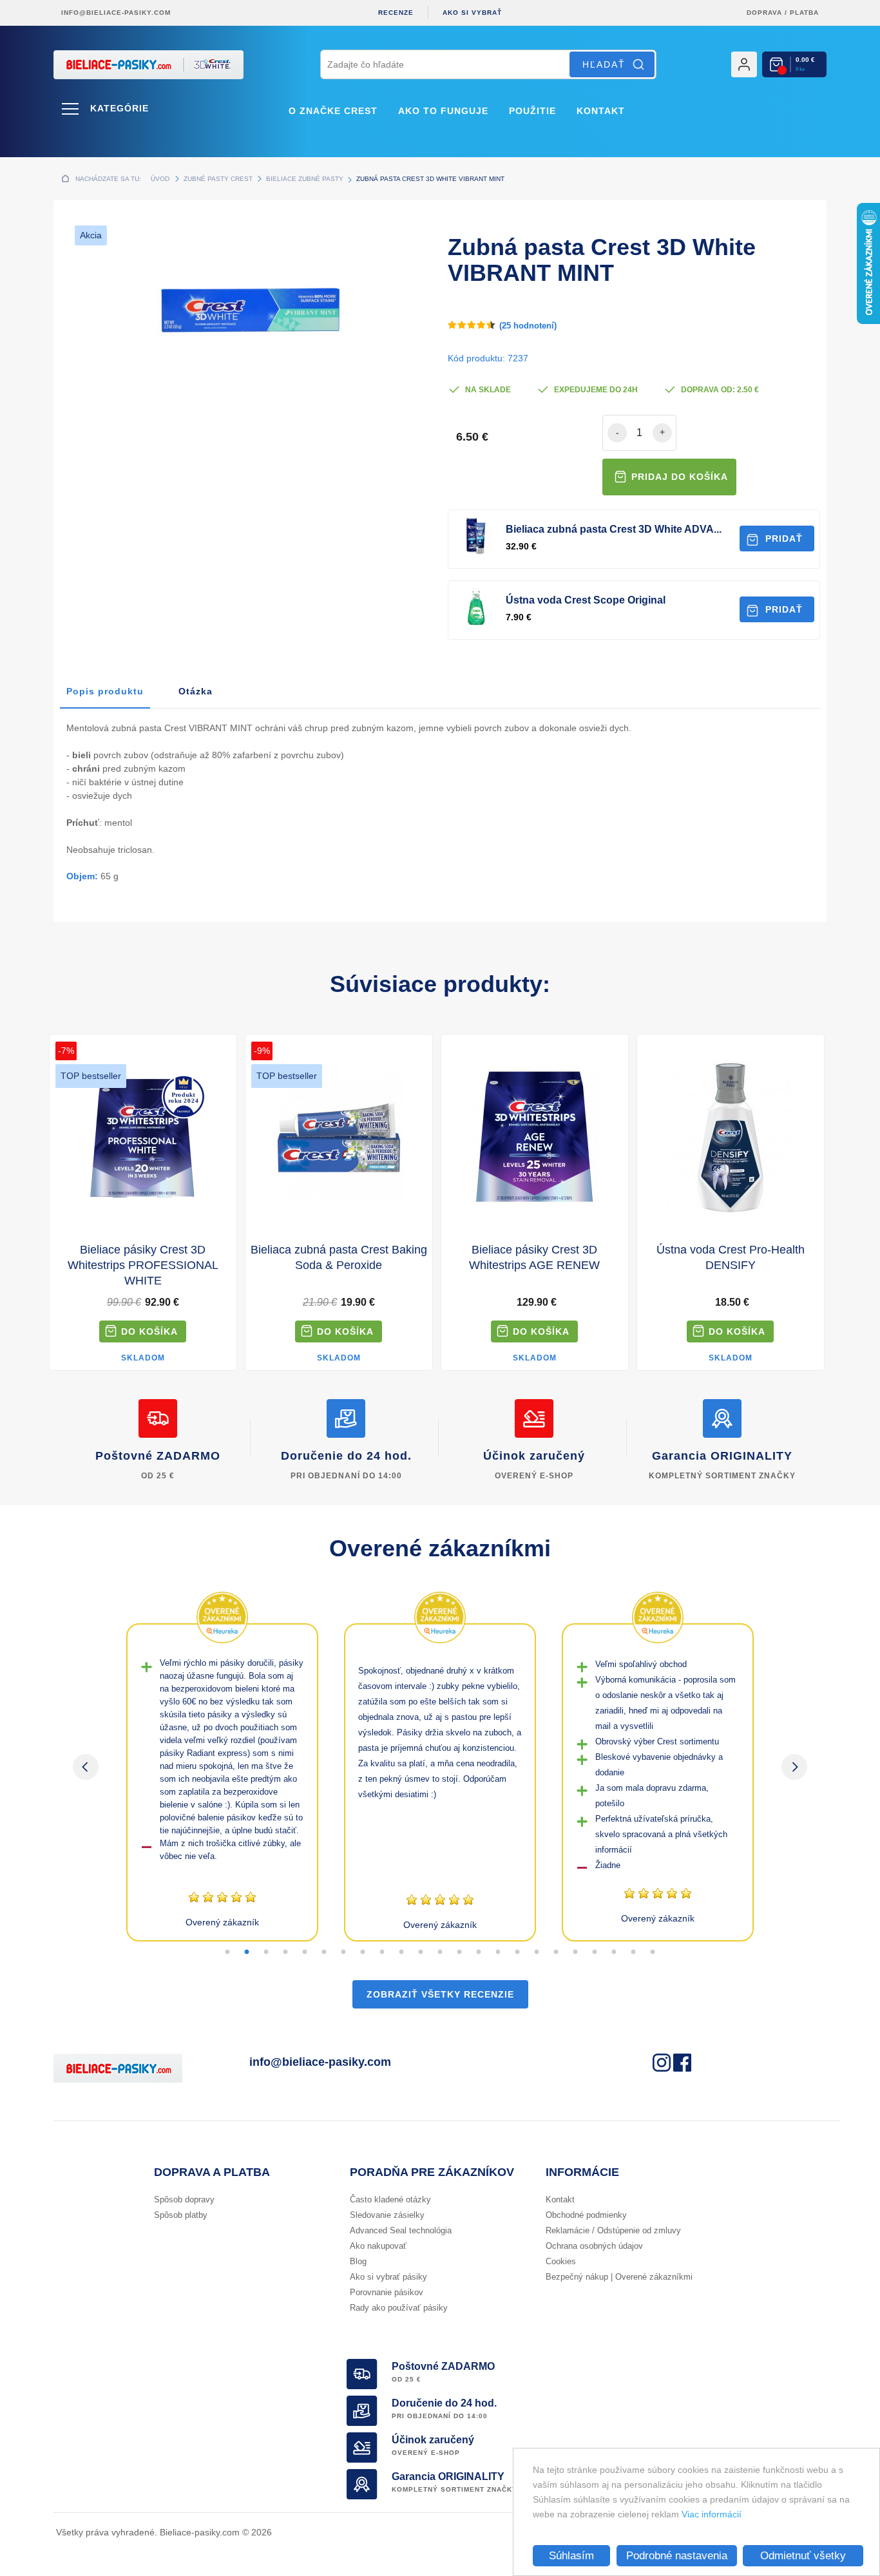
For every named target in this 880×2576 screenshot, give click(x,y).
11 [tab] (421, 1952)
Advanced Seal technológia (401, 2230)
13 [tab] (459, 1952)
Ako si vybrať (472, 13)
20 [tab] (595, 1952)
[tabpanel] (222, 1782)
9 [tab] (382, 1952)
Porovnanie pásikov (387, 2292)
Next (794, 1767)
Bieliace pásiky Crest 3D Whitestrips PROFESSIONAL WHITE (143, 1265)
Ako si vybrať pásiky (388, 2277)
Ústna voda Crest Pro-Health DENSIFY (731, 1257)
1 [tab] (227, 1952)
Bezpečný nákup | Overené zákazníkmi (619, 2277)
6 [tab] (324, 1952)
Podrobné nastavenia (677, 2556)
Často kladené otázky (390, 2199)
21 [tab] (614, 1952)
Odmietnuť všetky (803, 2556)
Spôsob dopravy (184, 2199)
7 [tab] (343, 1952)
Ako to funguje (443, 111)
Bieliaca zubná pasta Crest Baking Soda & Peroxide (339, 1257)
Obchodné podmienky (586, 2215)
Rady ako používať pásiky (399, 2308)
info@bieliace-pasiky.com (116, 13)
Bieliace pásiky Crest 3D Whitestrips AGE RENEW (534, 1257)
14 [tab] (479, 1952)
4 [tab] (285, 1952)
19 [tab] (575, 1952)
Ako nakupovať (378, 2246)
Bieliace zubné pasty (305, 179)
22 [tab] (633, 1952)
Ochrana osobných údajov (594, 2246)
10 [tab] (401, 1952)
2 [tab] (247, 1952)
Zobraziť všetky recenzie (440, 1994)
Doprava (764, 13)
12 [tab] (440, 1952)
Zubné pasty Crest (218, 179)
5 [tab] (305, 1952)
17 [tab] (537, 1952)
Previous (86, 1767)
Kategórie (120, 108)
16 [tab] (517, 1952)
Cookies (561, 2261)
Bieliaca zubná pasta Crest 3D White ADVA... (614, 529)
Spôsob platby (181, 2215)
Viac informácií (712, 2514)
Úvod (160, 179)
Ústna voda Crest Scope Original (586, 600)
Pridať (784, 539)
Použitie (532, 111)
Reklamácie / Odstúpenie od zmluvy (613, 2230)
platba (804, 13)
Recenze (396, 13)
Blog (358, 2261)
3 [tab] (266, 1952)
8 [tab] (363, 1952)
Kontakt (601, 111)
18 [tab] (556, 1952)
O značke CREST (333, 111)
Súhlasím (571, 2556)
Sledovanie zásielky (387, 2215)
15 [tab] (498, 1952)
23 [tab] (653, 1952)
